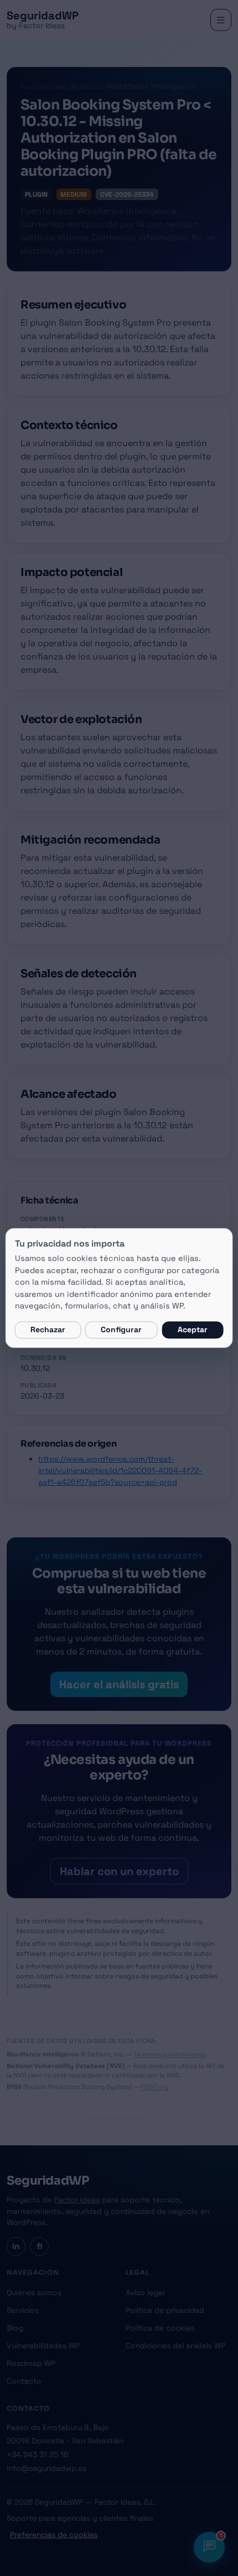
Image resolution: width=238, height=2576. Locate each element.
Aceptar (193, 1330)
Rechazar (48, 1330)
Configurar (121, 1330)
